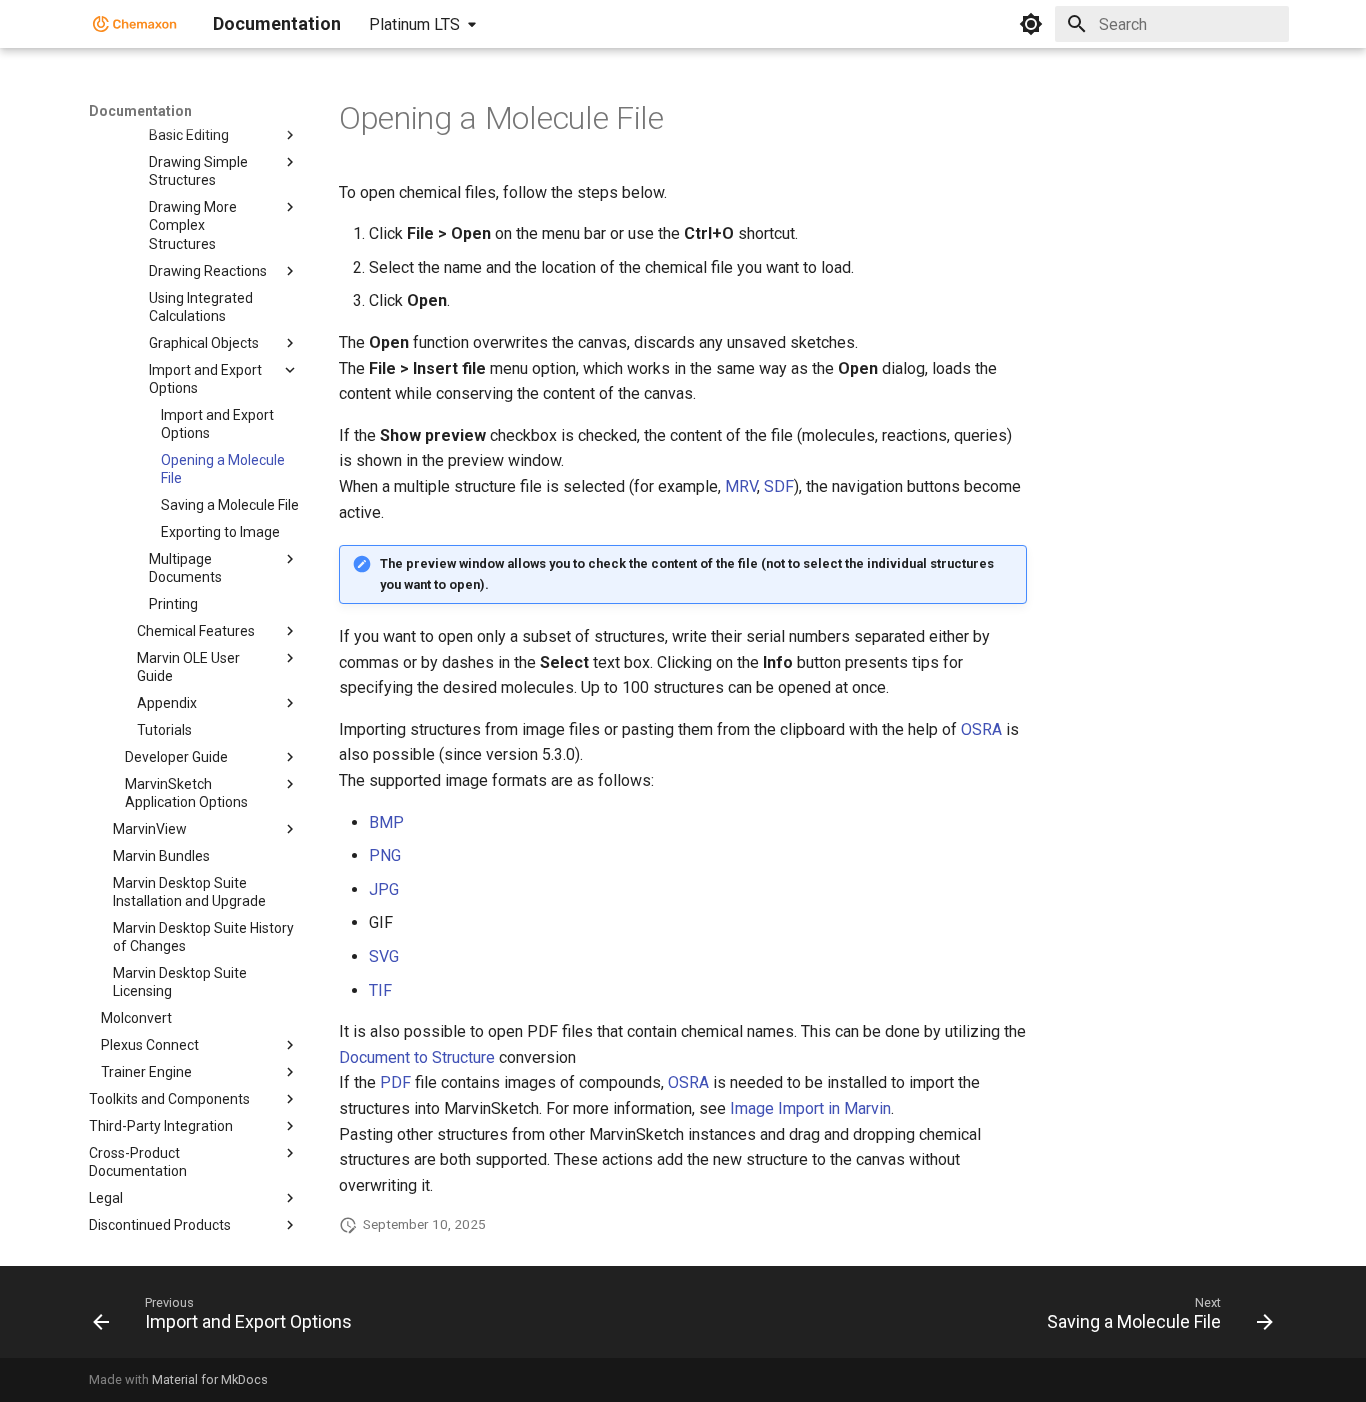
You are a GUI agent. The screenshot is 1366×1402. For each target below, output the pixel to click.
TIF (380, 990)
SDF (779, 486)
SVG (384, 956)
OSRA (981, 729)
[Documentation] (135, 24)
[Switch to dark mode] (1031, 24)
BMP (386, 822)
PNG (385, 855)
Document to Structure (417, 1057)
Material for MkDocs (210, 1379)
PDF (395, 1082)
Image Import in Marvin (810, 1108)
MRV (741, 486)
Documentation (140, 111)
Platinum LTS (414, 24)
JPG (384, 889)
